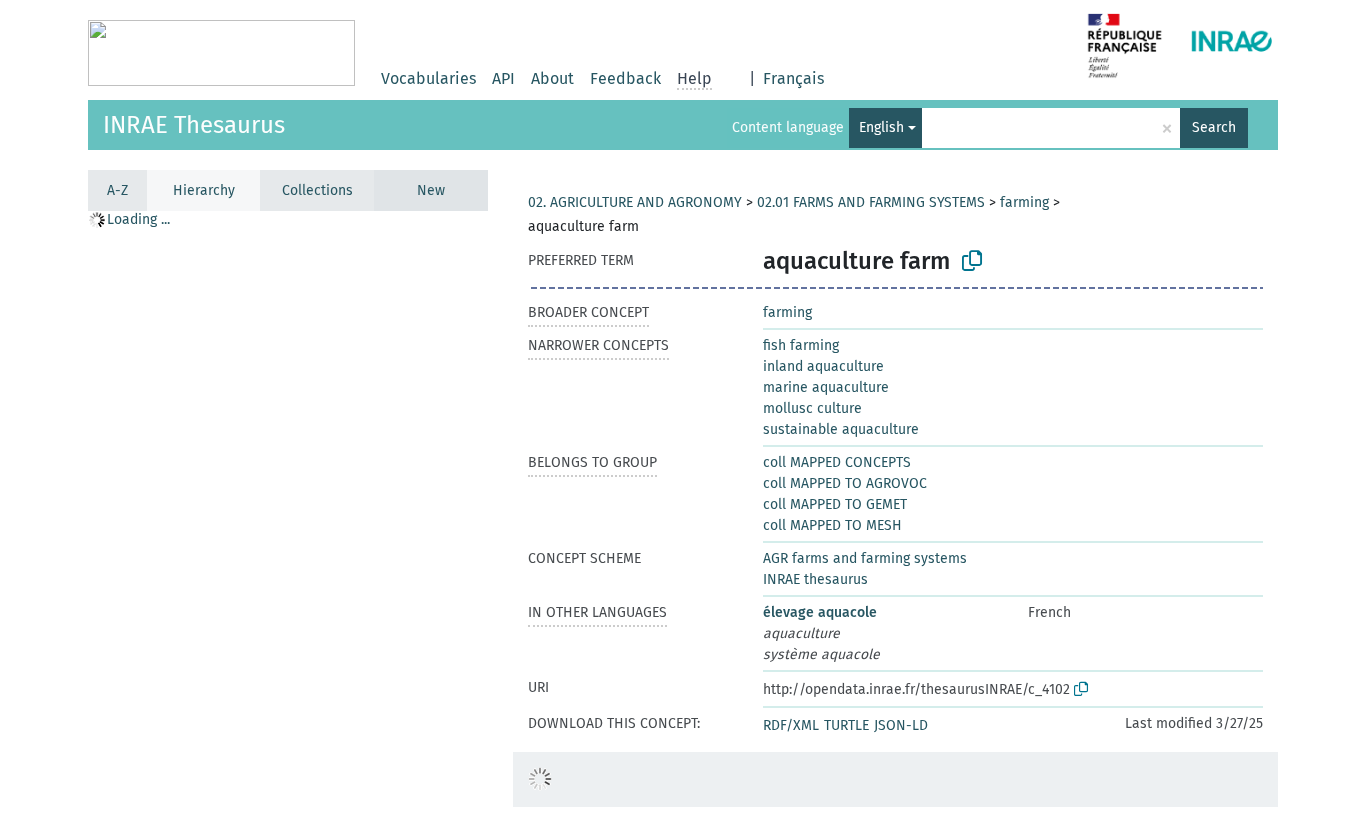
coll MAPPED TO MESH (832, 525)
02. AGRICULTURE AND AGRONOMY (635, 202)
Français (793, 78)
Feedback (625, 78)
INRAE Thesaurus (194, 125)
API (503, 78)
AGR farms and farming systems (865, 558)
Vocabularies (428, 78)
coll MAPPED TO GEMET (835, 504)
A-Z (117, 190)
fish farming (801, 345)
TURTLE (846, 725)
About (552, 78)
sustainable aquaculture (841, 429)
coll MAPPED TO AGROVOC (845, 483)
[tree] (288, 518)
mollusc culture (812, 408)
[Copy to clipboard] (972, 261)
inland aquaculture (823, 366)
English (881, 127)
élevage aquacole (820, 612)
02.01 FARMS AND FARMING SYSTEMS (871, 202)
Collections (317, 190)
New (431, 190)
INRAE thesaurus (815, 579)
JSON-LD (901, 725)
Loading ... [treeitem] (138, 219)
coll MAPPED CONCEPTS (837, 462)
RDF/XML (791, 725)
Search (1214, 127)
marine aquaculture (826, 387)
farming (1024, 202)
